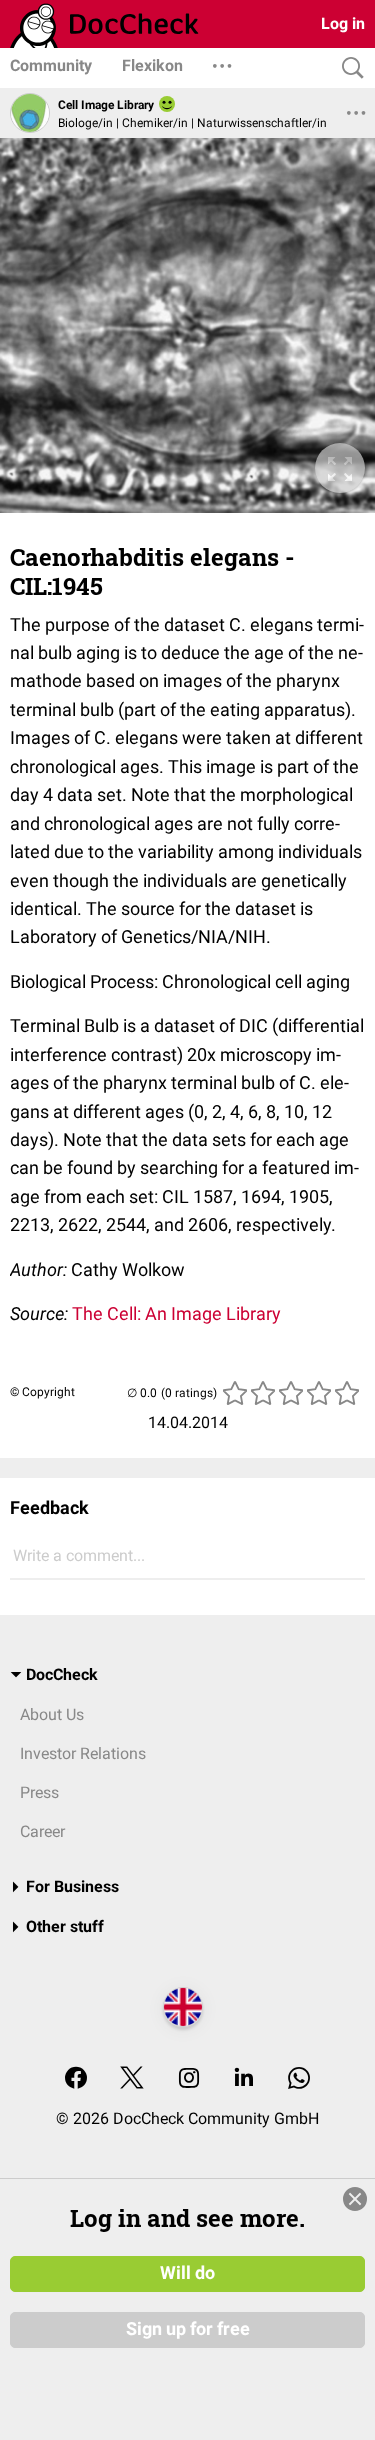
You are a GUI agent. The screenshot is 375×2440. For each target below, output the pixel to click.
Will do (187, 2273)
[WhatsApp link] (299, 2079)
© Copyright (42, 1392)
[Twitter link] (132, 2079)
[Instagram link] (189, 2079)
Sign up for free (188, 2329)
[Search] (348, 68)
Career (42, 1831)
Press (39, 1792)
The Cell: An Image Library (176, 1313)
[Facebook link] (76, 2079)
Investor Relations (83, 1753)
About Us (52, 1714)
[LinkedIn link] (244, 2079)
